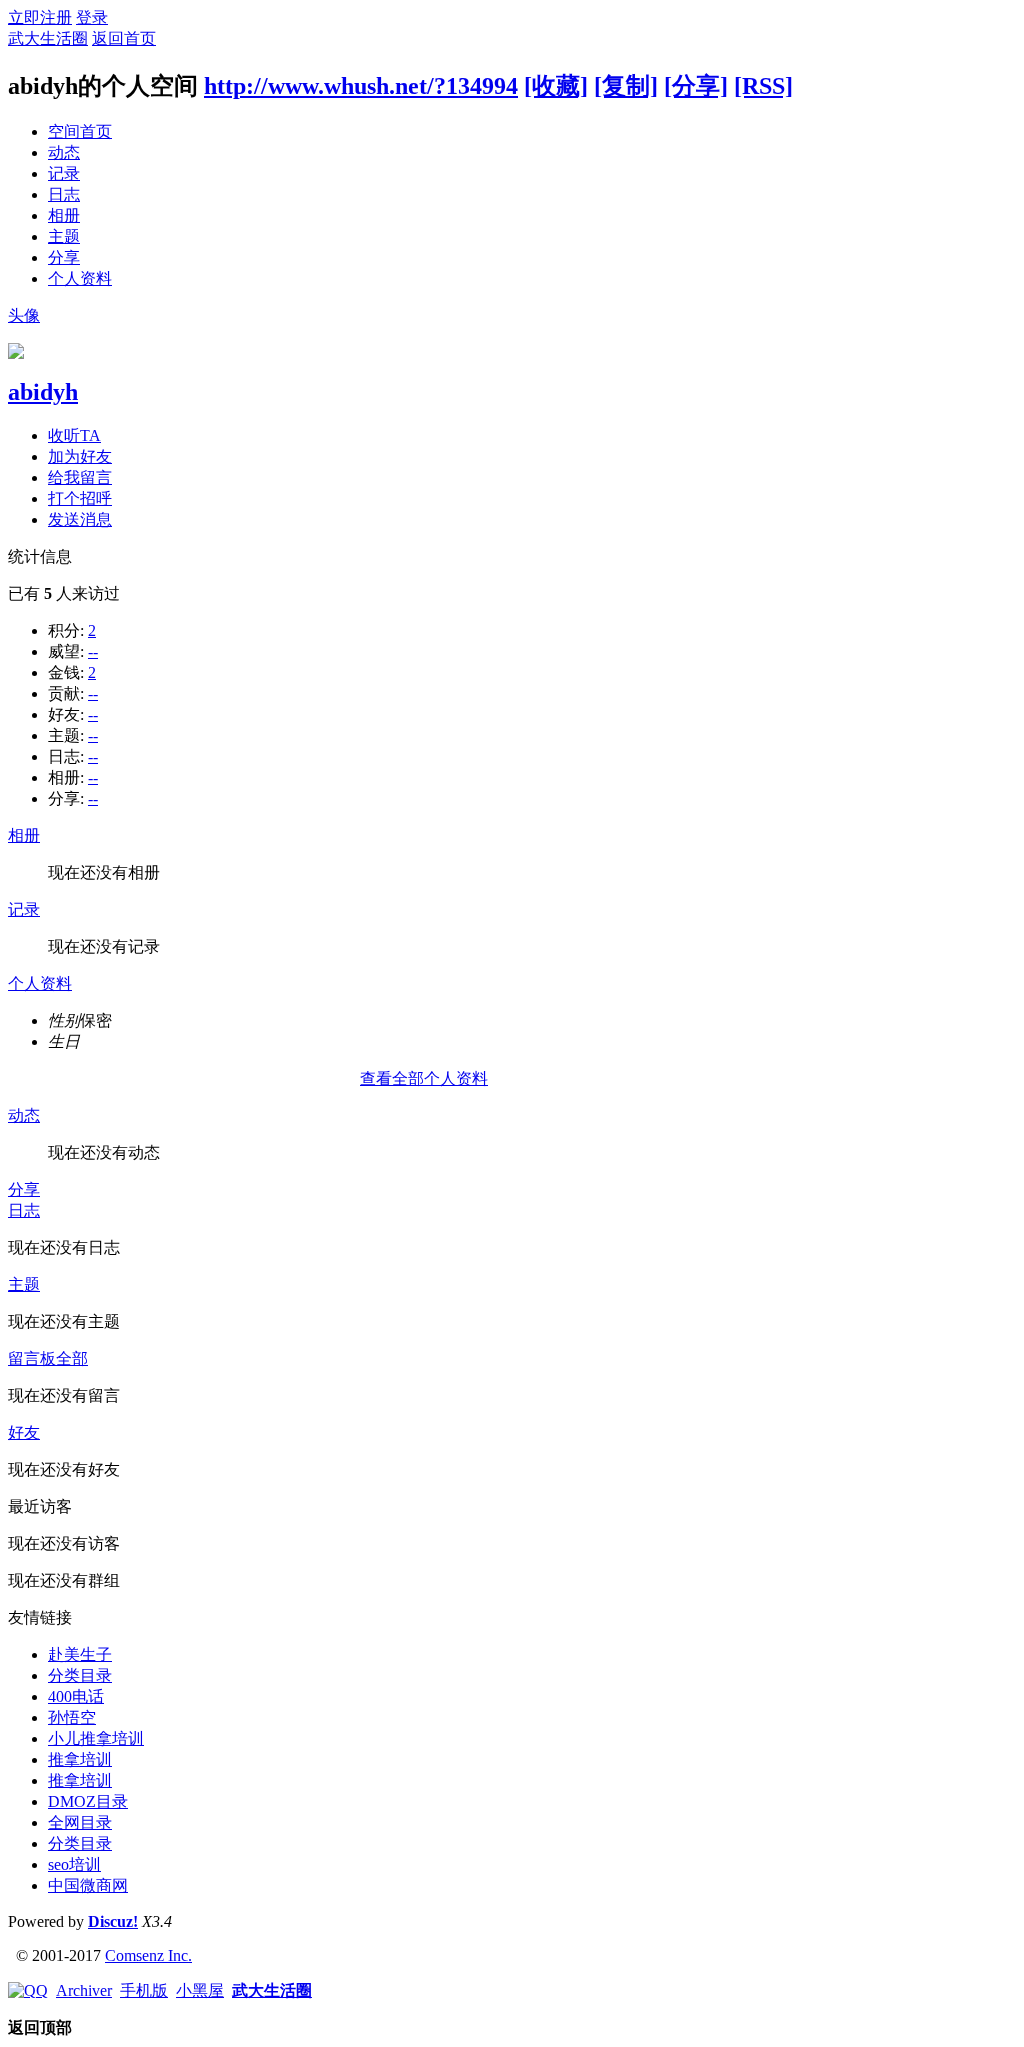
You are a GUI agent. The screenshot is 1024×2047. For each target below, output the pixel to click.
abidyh (43, 392)
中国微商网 (88, 1885)
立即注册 (40, 17)
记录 (64, 173)
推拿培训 (80, 1759)
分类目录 (80, 1675)
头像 (24, 315)
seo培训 (74, 1864)
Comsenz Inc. (148, 1955)
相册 (64, 215)
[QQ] (28, 1990)
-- (93, 651)
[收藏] (556, 86)
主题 (64, 236)
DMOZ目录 (88, 1801)
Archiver (84, 1990)
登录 (92, 17)
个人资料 (80, 278)
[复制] (626, 86)
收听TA (74, 435)
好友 (24, 1432)
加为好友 (80, 456)
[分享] (696, 86)
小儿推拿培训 (96, 1738)
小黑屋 (200, 1990)
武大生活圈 (48, 38)
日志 (64, 194)
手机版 (144, 1990)
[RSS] (763, 86)
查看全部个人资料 (424, 1078)
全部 (72, 1358)
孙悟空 (72, 1717)
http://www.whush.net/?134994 (361, 86)
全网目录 (80, 1822)
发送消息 (80, 519)
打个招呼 (80, 498)
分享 (64, 257)
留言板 (32, 1358)
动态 (64, 152)
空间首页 (80, 131)
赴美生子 (80, 1654)
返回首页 (124, 38)
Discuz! (113, 1921)
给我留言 (80, 477)
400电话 (76, 1696)
